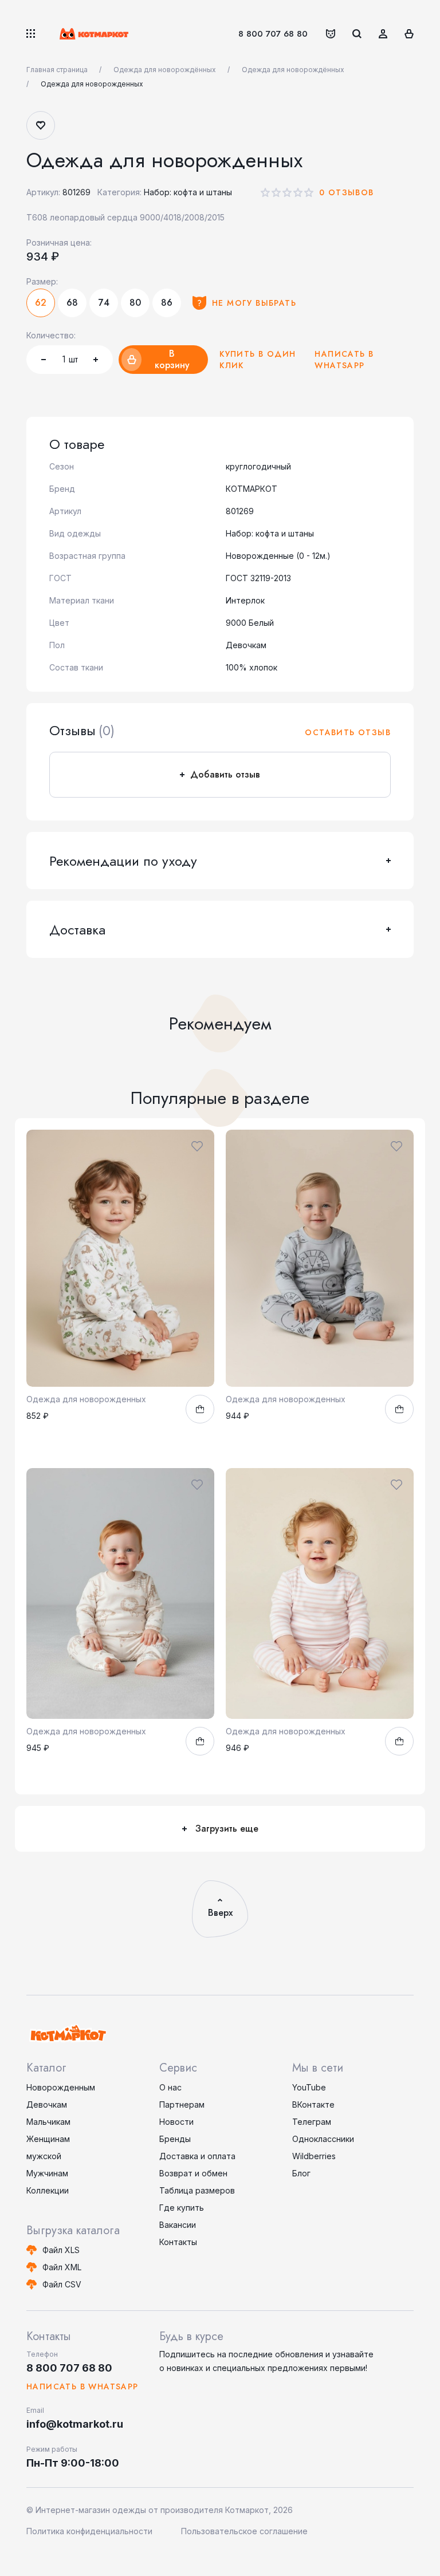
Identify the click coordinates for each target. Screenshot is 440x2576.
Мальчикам (48, 2122)
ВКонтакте (313, 2104)
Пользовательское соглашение (244, 2531)
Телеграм (312, 2122)
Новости (176, 2122)
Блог (301, 2173)
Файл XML (62, 2267)
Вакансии (178, 2225)
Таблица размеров (197, 2190)
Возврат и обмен (193, 2173)
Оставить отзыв (348, 732)
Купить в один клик (258, 360)
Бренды (175, 2139)
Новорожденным (61, 2087)
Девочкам (47, 2104)
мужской (44, 2156)
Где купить (182, 2208)
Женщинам (48, 2139)
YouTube (309, 2087)
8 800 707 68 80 (273, 34)
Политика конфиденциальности (89, 2531)
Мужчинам (47, 2173)
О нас (170, 2087)
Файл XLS (61, 2250)
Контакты (178, 2242)
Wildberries (314, 2156)
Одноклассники (323, 2139)
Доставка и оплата (197, 2156)
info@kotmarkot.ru (75, 2424)
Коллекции (48, 2190)
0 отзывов (347, 192)
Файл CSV (62, 2284)
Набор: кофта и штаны (188, 192)
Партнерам (182, 2104)
